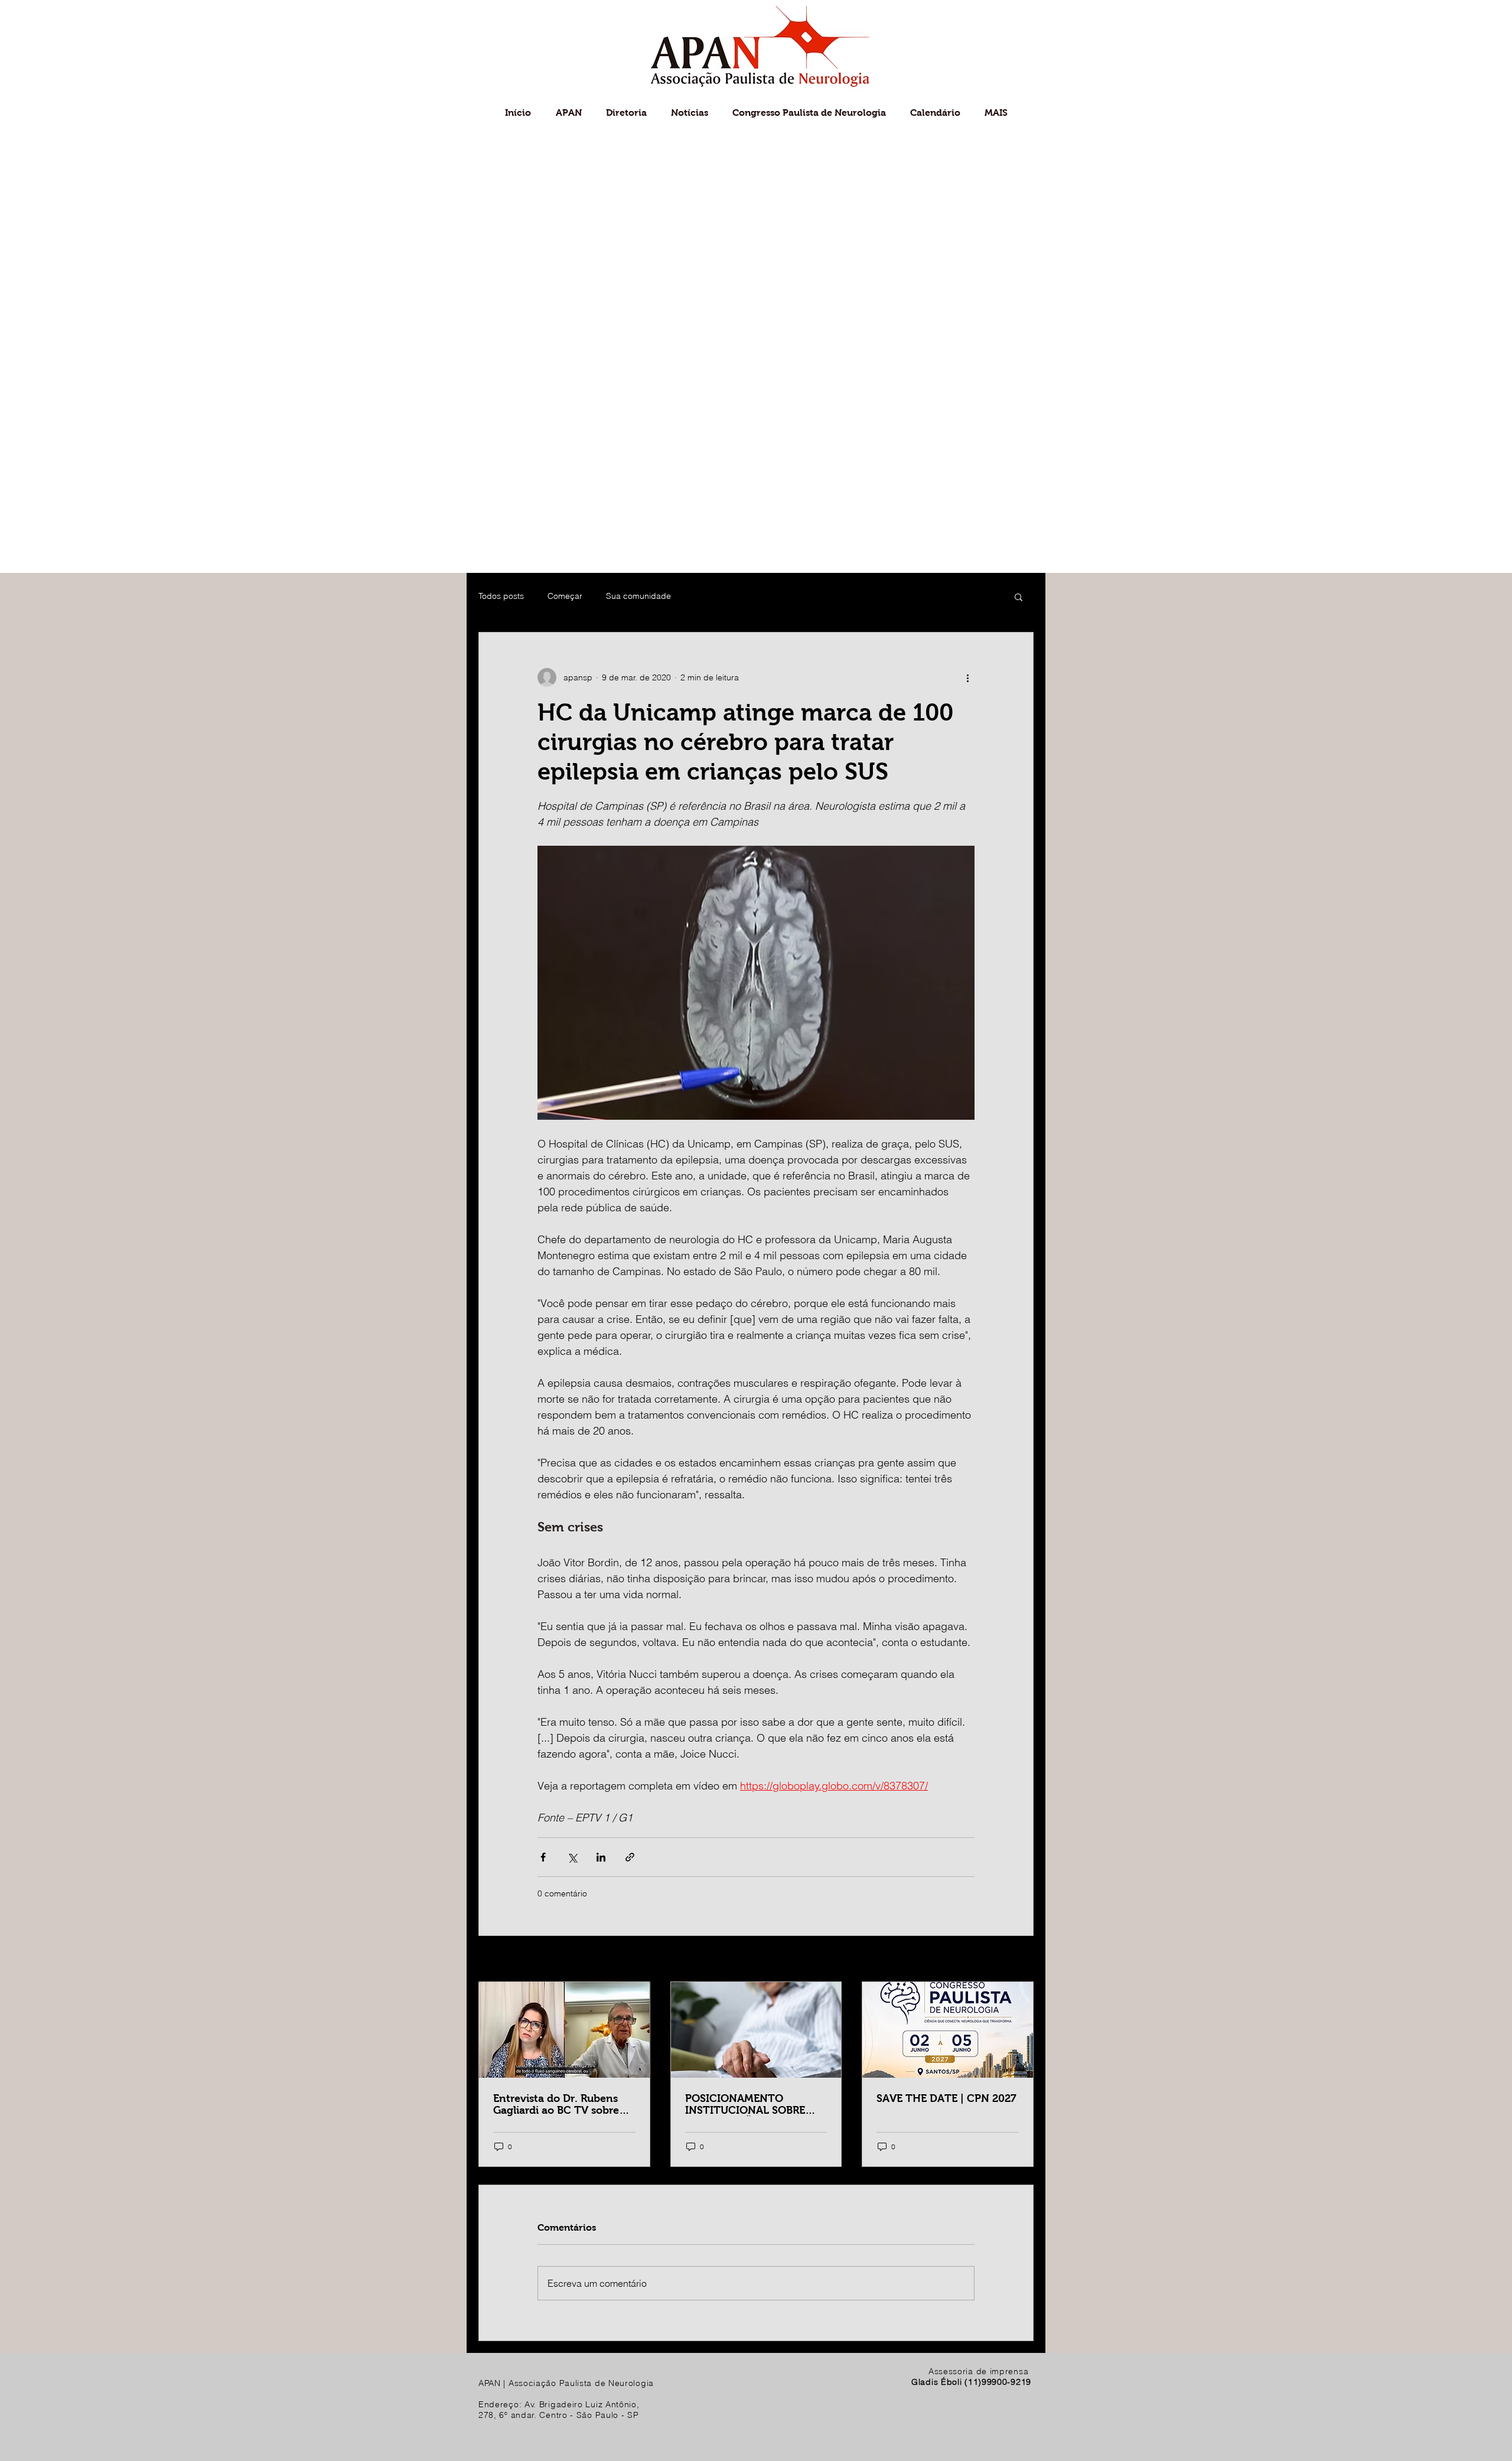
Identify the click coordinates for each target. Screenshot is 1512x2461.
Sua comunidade (638, 596)
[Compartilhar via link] (630, 1857)
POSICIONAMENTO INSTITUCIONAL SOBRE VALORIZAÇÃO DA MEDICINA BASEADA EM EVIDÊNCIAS (746, 2104)
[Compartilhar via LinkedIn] (601, 1857)
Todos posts (501, 596)
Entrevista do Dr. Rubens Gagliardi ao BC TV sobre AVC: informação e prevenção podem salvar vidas (556, 2104)
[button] (1019, 596)
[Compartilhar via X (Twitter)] (572, 1857)
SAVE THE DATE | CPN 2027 (946, 2098)
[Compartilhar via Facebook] (543, 1857)
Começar (565, 596)
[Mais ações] (967, 677)
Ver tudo (1017, 1960)
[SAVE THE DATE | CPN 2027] (948, 2030)
